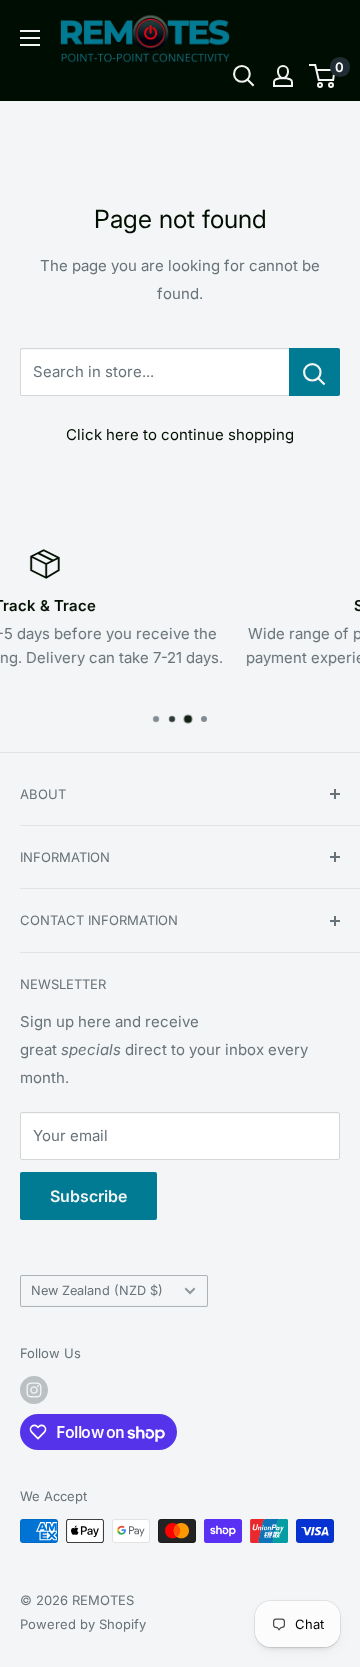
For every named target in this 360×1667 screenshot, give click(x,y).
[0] (323, 76)
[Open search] (244, 76)
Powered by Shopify (83, 1624)
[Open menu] (30, 38)
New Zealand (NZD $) (97, 1290)
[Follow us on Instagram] (34, 1390)
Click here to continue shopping (180, 434)
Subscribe (88, 1196)
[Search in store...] (314, 372)
